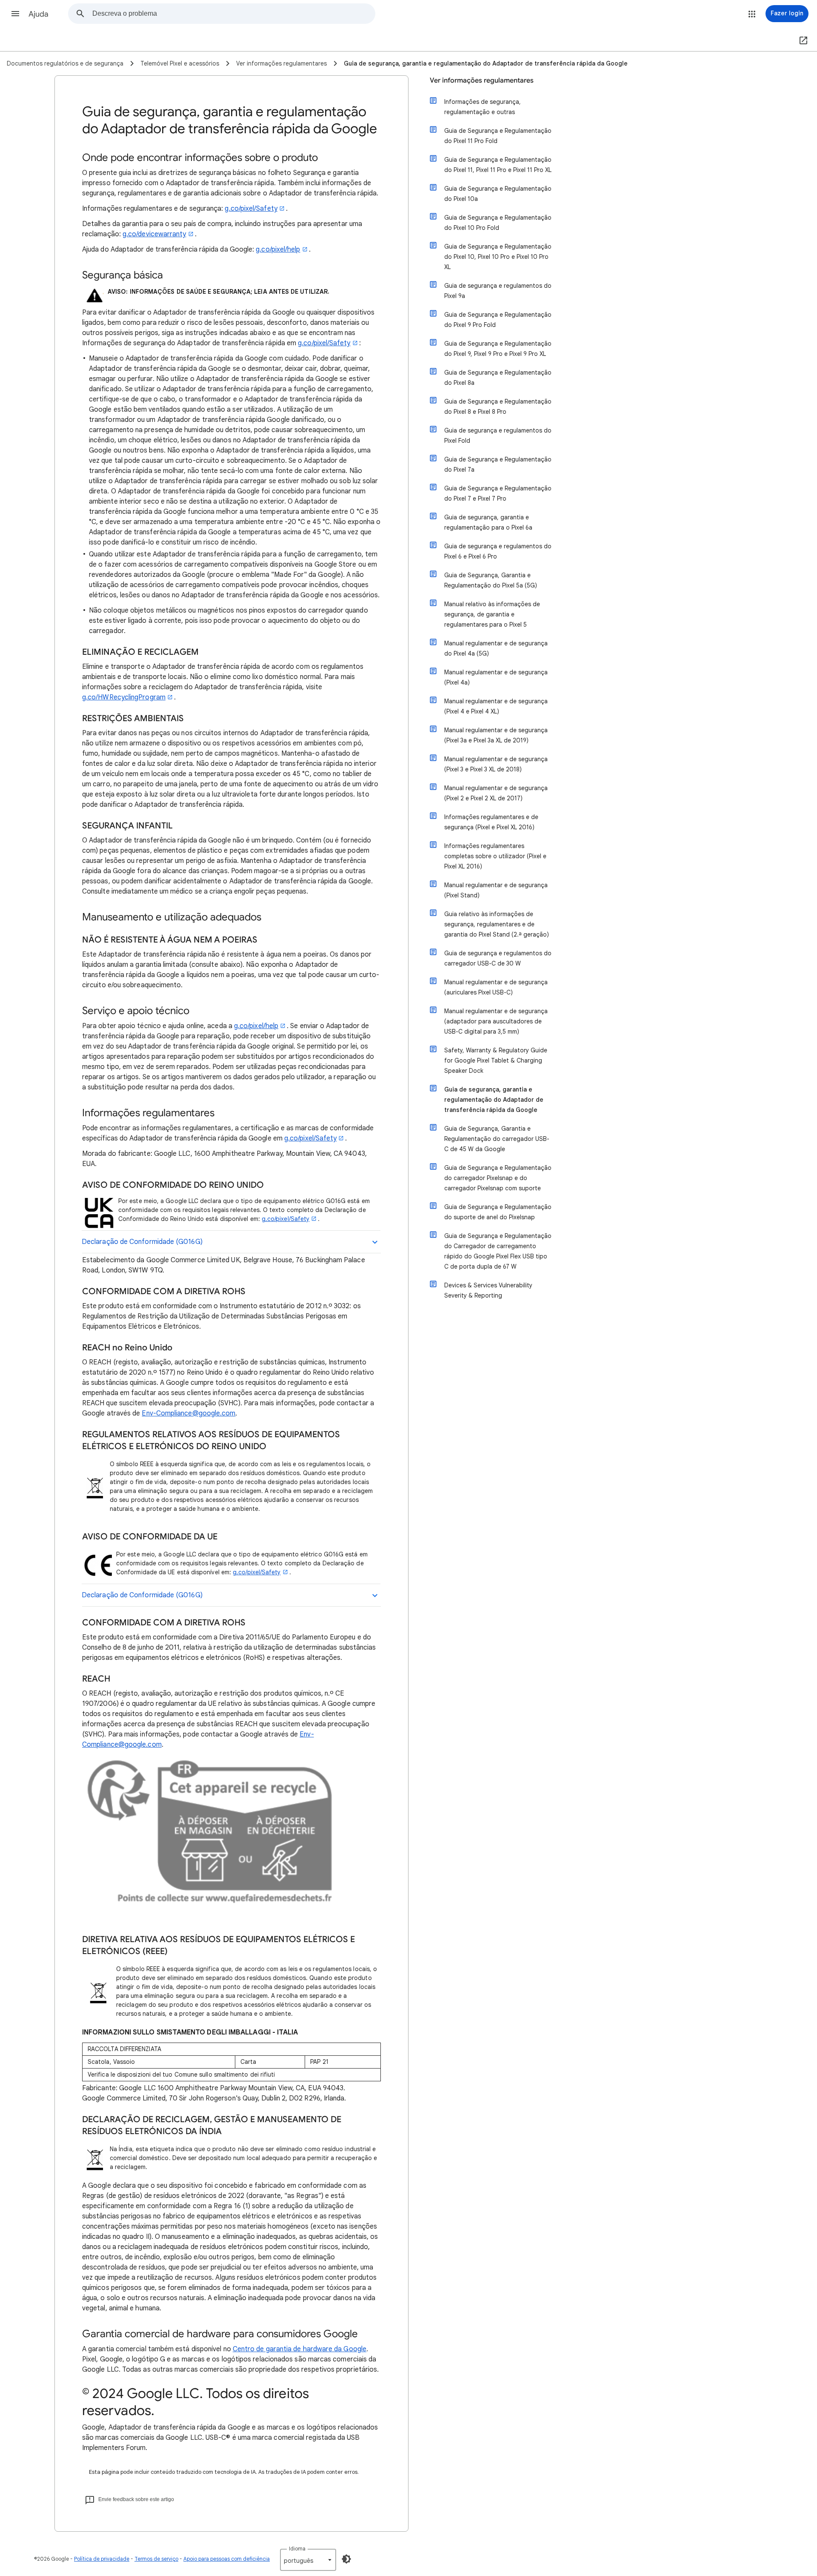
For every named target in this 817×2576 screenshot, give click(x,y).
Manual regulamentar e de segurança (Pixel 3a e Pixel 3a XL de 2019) (496, 735)
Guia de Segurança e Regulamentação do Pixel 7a (498, 464)
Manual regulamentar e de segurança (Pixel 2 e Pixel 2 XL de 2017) (496, 793)
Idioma (297, 2549)
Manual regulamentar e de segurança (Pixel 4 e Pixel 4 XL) (496, 706)
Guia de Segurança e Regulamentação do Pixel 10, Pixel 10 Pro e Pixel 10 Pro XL (498, 257)
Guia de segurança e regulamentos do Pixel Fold (498, 436)
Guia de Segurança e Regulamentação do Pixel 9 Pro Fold (498, 320)
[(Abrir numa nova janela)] (802, 41)
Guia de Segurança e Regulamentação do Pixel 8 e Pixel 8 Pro (498, 407)
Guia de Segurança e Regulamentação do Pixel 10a (498, 194)
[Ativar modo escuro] (346, 2559)
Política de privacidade (102, 2559)
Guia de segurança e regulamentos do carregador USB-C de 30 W (498, 958)
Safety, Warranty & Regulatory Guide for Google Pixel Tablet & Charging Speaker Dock (496, 1060)
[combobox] (234, 14)
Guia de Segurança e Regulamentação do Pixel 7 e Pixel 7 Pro (498, 493)
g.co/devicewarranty (154, 234)
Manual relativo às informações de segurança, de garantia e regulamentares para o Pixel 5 (492, 614)
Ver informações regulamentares (482, 80)
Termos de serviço (156, 2559)
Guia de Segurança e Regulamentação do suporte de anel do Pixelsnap (498, 1212)
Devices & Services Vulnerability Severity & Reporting (488, 1290)
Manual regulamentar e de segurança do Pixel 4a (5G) (496, 648)
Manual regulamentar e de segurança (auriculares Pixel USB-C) (496, 987)
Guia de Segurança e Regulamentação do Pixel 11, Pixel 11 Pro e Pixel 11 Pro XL (498, 165)
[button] (15, 14)
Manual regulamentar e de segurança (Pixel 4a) (496, 677)
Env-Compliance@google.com (189, 1413)
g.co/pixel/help (278, 249)
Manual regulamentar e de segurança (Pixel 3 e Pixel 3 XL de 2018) (496, 764)
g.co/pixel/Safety (251, 209)
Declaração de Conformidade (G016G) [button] (142, 1242)
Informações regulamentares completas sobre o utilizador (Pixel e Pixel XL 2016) (495, 856)
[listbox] (308, 2560)
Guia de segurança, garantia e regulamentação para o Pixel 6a (488, 522)
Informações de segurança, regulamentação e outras (483, 107)
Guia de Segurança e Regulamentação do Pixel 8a (498, 378)
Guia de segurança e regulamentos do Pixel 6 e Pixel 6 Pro (498, 551)
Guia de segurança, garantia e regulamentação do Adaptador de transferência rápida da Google (494, 1100)
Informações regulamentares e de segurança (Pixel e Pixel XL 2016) (491, 822)
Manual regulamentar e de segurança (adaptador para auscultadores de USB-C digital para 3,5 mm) (496, 1021)
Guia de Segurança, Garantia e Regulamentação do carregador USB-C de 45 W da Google (497, 1139)
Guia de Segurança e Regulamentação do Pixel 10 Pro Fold (498, 223)
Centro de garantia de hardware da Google (300, 2349)
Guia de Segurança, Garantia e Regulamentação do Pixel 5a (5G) (491, 580)
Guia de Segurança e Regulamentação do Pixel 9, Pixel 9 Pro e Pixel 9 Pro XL (498, 349)
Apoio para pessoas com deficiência (227, 2559)
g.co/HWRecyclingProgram (124, 697)
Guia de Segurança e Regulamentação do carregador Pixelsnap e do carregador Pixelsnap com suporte (498, 1178)
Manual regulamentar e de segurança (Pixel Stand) (496, 890)
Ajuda (39, 14)
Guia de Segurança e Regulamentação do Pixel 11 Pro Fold (498, 136)
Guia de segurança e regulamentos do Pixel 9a (498, 291)
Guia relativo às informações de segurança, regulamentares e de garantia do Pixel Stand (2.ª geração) (497, 924)
